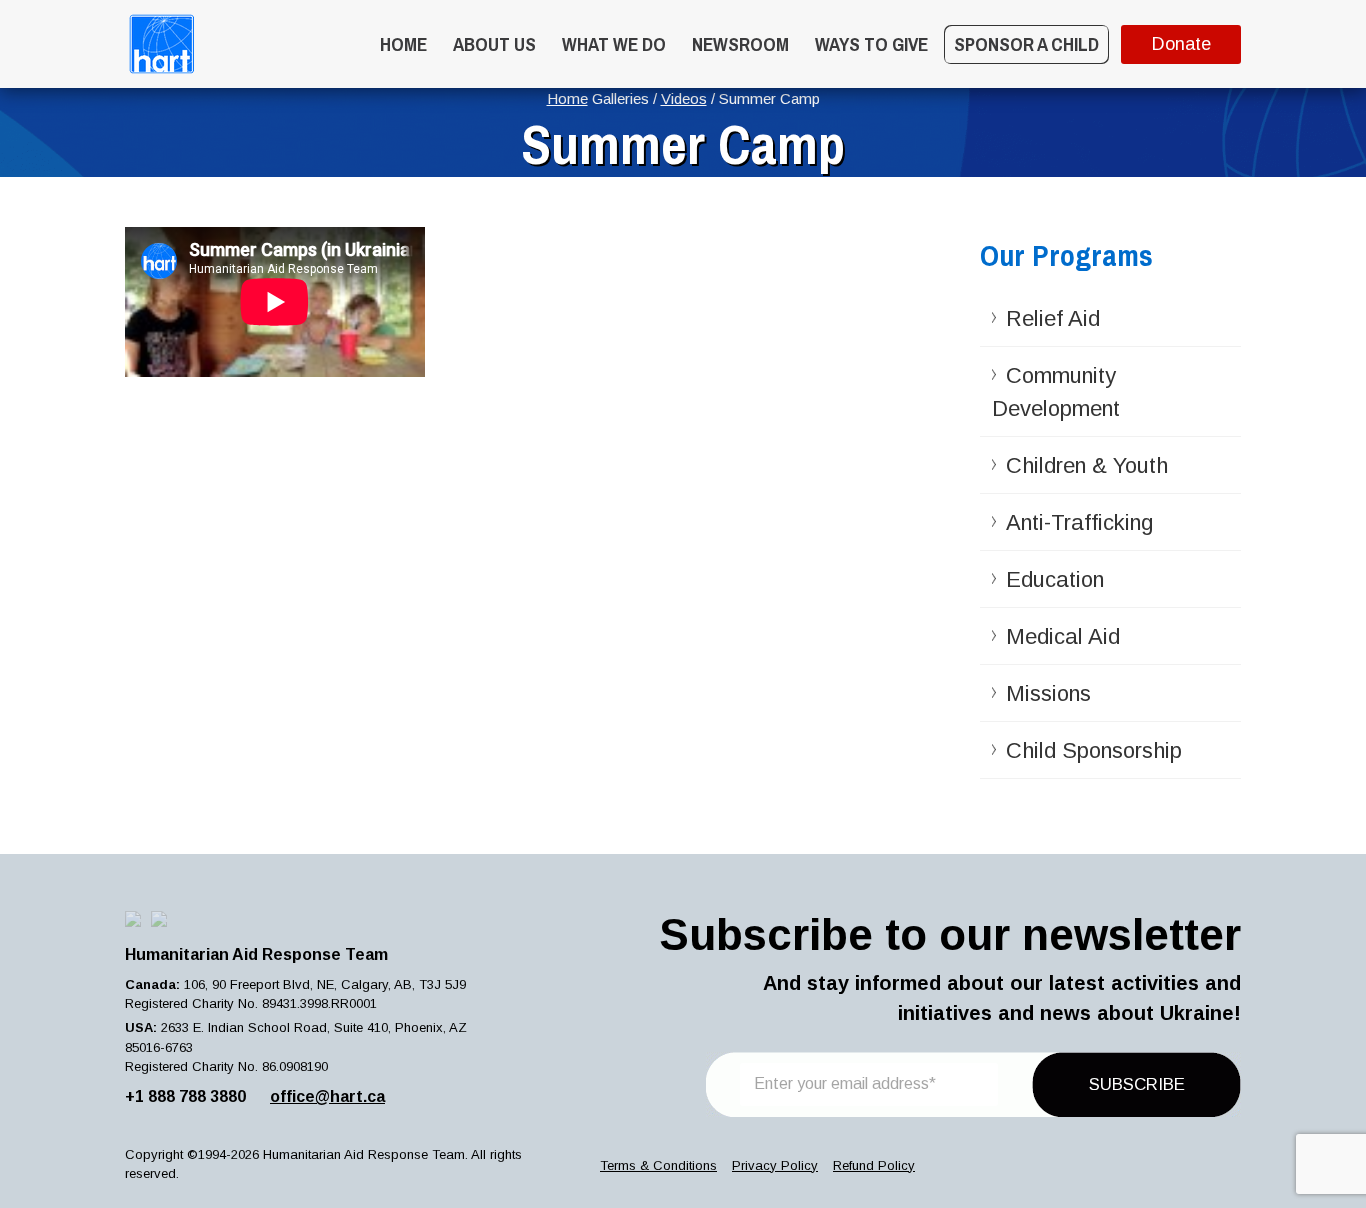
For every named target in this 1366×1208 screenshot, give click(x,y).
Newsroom (740, 44)
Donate (1181, 44)
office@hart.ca (327, 1096)
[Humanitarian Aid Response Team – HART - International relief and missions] (161, 44)
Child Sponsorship (1094, 750)
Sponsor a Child (1026, 44)
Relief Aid (1053, 318)
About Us (494, 44)
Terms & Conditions (658, 1165)
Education (1055, 579)
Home (403, 44)
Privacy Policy (775, 1165)
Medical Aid (1063, 636)
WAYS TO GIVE (871, 44)
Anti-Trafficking (1079, 522)
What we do (614, 44)
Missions (1048, 693)
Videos (684, 98)
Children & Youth (1087, 465)
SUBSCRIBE (1137, 1084)
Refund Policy (874, 1165)
